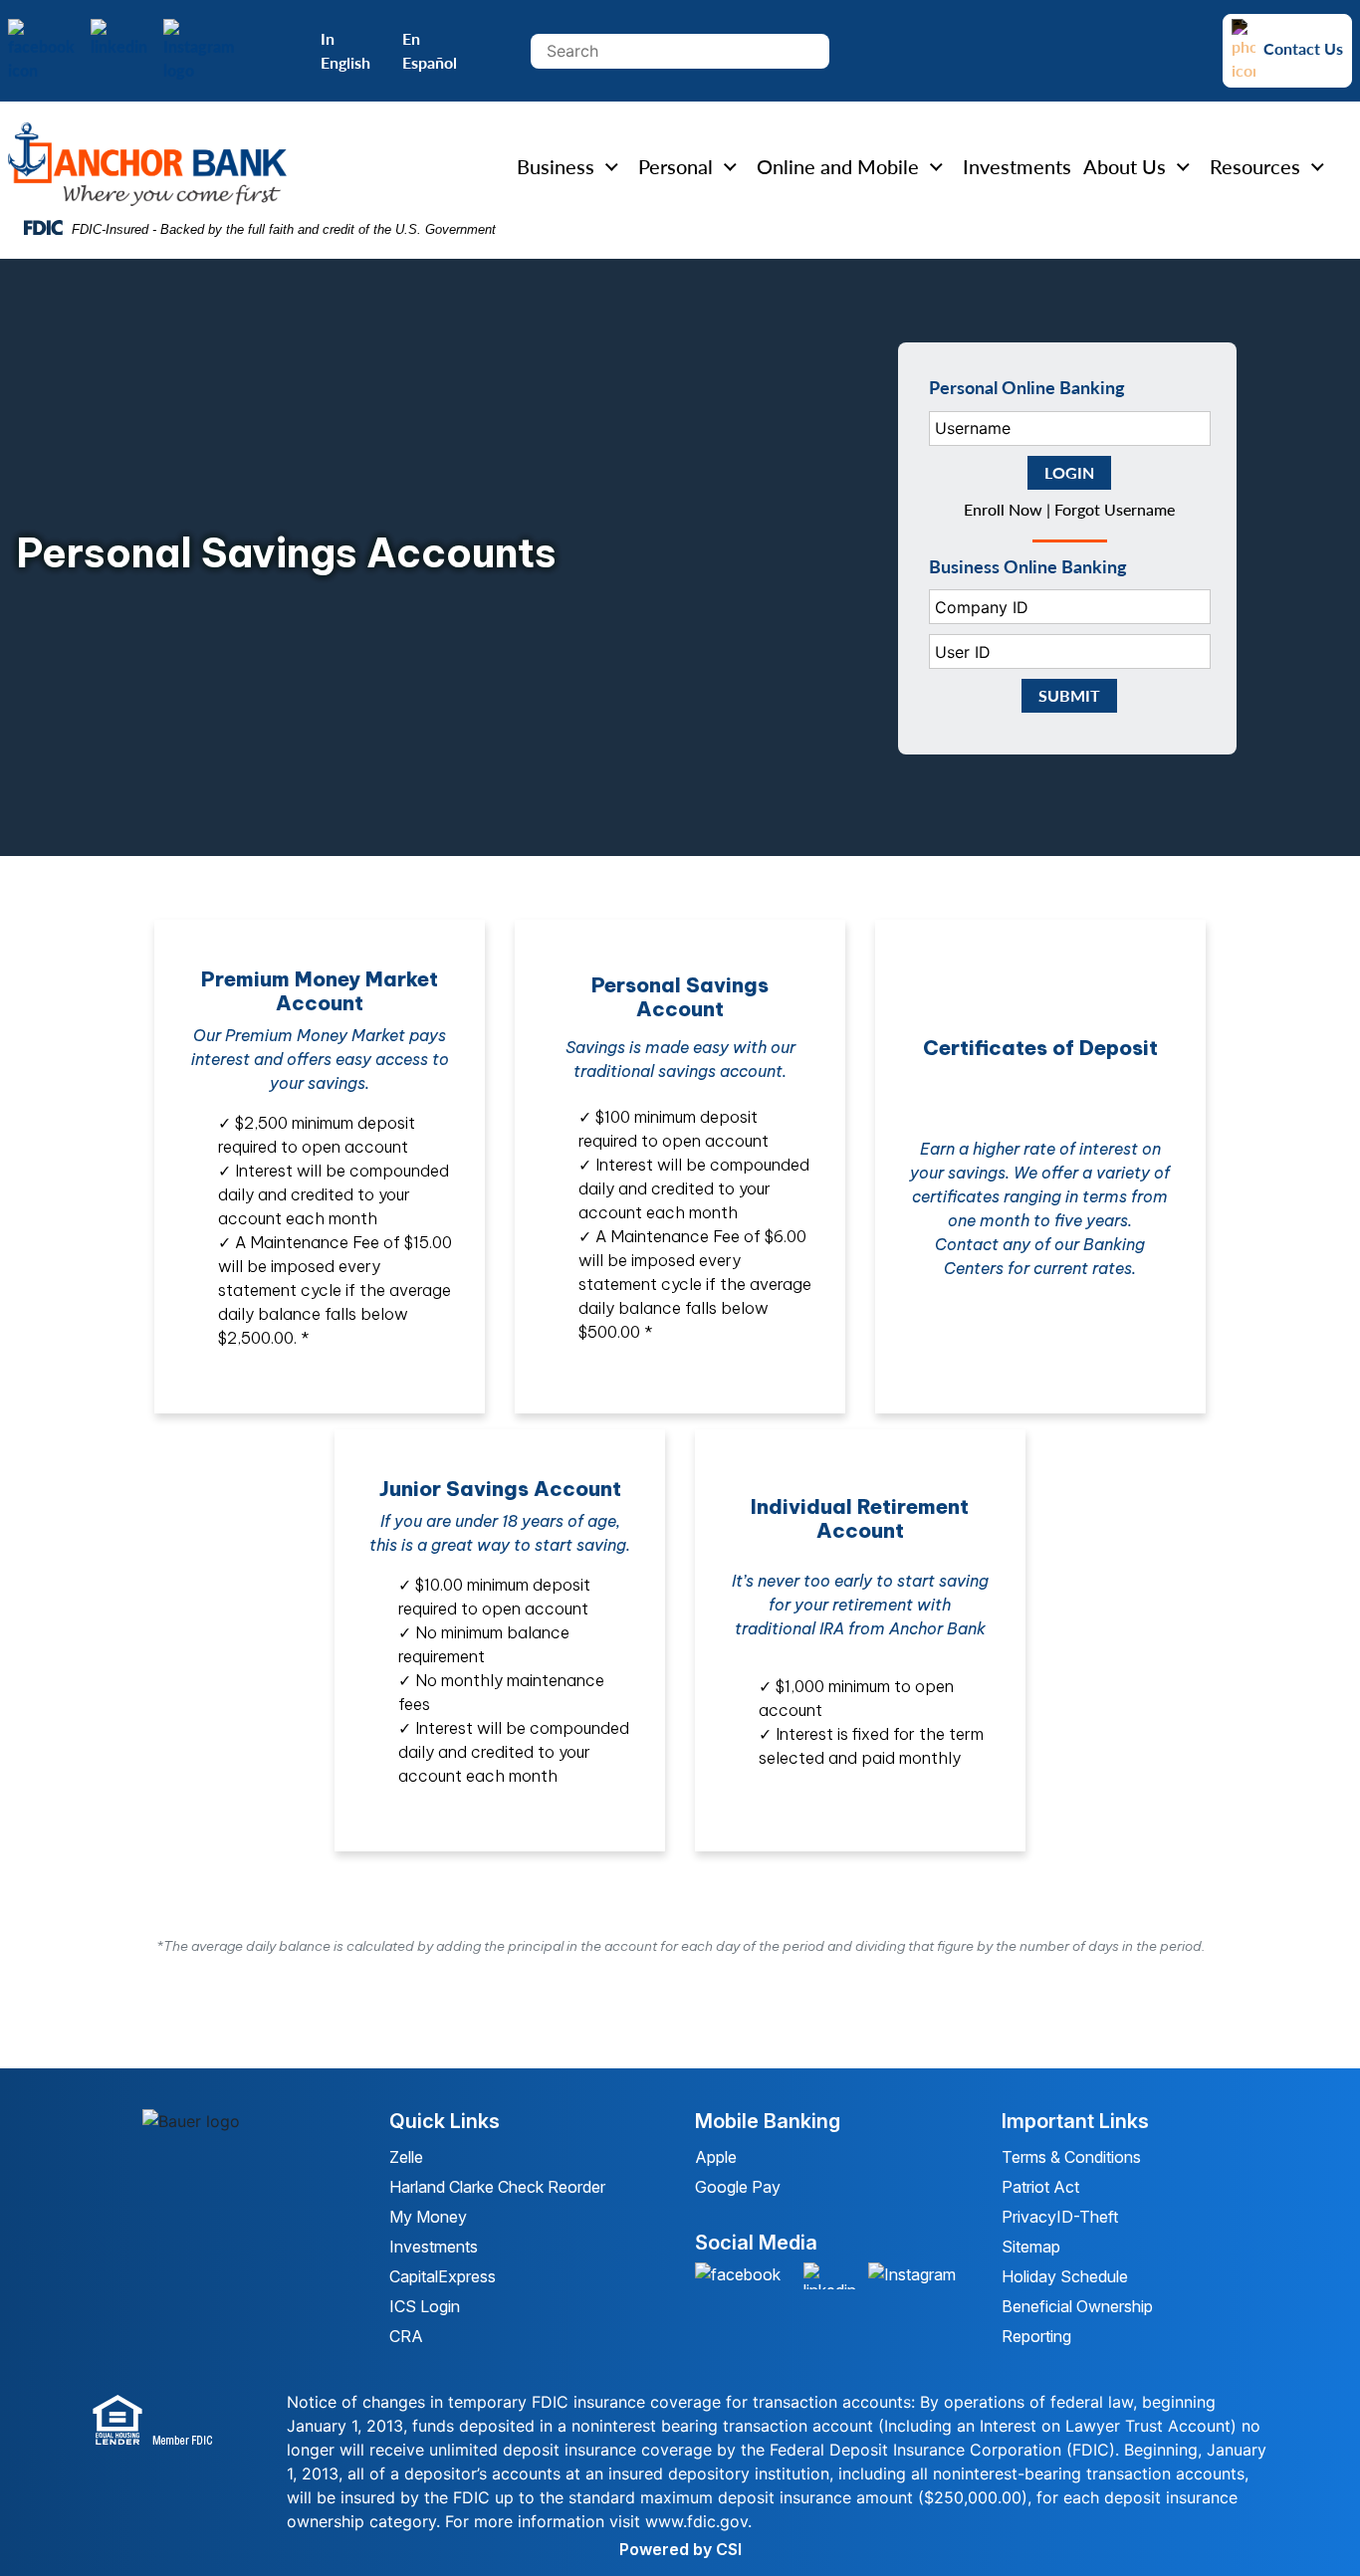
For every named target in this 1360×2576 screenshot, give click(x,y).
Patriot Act (1040, 2187)
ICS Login (425, 2306)
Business (556, 167)
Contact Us (1303, 48)
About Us (1125, 167)
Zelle (406, 2157)
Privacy (1029, 2217)
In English (345, 50)
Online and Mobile (838, 167)
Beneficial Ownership (1077, 2306)
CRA (406, 2336)
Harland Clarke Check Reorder (497, 2187)
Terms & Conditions (1071, 2157)
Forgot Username (1115, 509)
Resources (1255, 167)
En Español (430, 50)
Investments (1017, 167)
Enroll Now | (1009, 509)
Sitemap (1031, 2247)
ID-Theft (1087, 2217)
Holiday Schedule (1065, 2276)
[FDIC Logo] (170, 2422)
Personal (676, 167)
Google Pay (738, 2187)
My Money (428, 2217)
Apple (718, 2157)
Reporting (1036, 2336)
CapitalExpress (443, 2276)
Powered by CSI (680, 2549)
